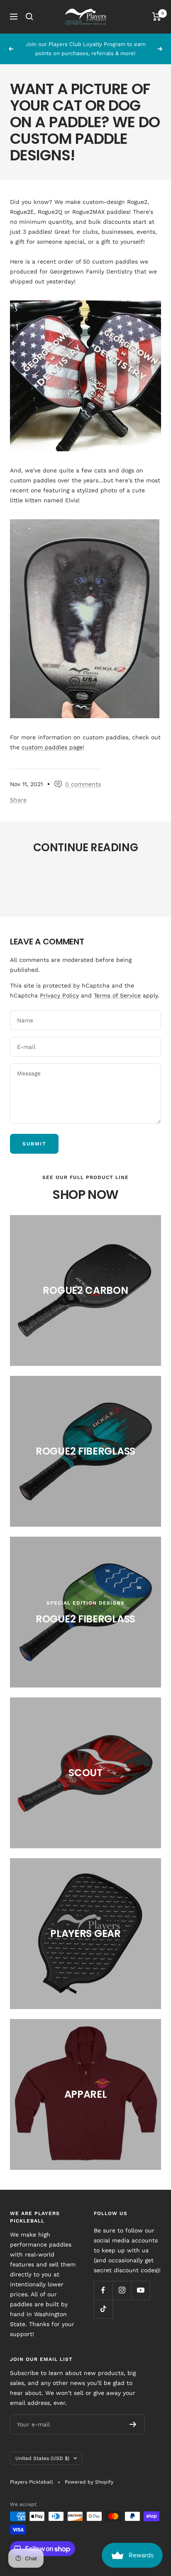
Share (18, 800)
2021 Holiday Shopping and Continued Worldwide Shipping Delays (78, 882)
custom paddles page (52, 747)
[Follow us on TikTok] (103, 2309)
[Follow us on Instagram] (122, 2290)
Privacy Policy (59, 995)
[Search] (29, 17)
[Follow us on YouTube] (140, 2290)
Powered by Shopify (89, 2482)
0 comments (83, 784)
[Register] (133, 2424)
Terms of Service (117, 995)
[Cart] (157, 17)
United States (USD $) (42, 2458)
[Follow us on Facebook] (103, 2290)
